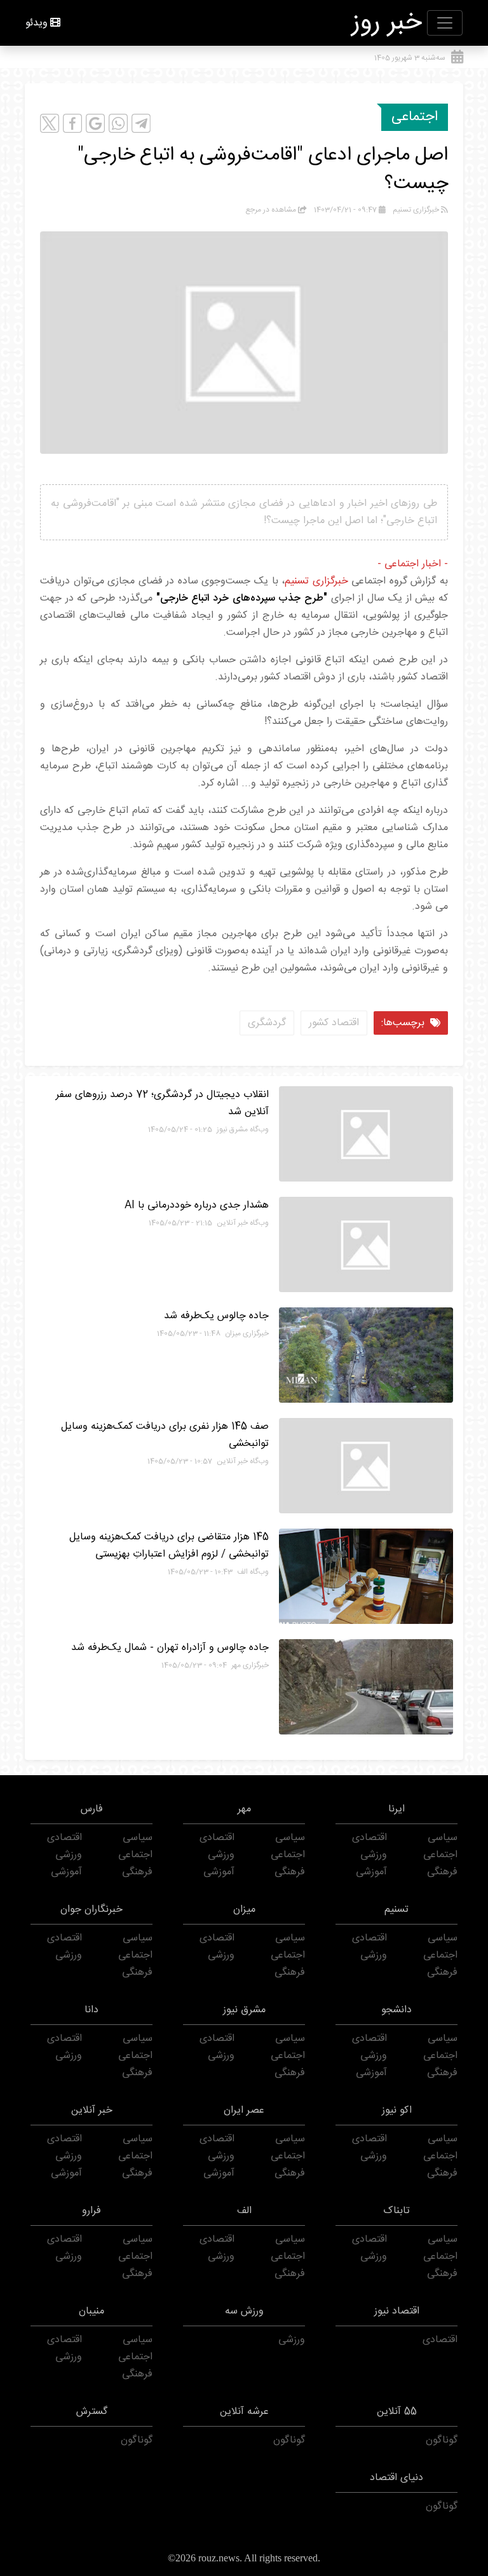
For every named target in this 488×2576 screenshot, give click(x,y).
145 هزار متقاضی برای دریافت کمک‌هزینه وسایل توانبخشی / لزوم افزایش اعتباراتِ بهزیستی (169, 1546)
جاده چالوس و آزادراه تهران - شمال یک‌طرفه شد (170, 1648)
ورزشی (374, 1855)
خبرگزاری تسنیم (316, 581)
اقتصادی (369, 1838)
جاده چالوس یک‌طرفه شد (216, 1316)
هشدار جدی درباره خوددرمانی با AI (197, 1205)
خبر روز (387, 23)
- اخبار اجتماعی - (413, 564)
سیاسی (443, 1838)
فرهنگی (442, 1872)
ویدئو (37, 23)
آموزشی (371, 1872)
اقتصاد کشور (334, 1023)
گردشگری (267, 1023)
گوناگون (442, 2440)
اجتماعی (415, 117)
